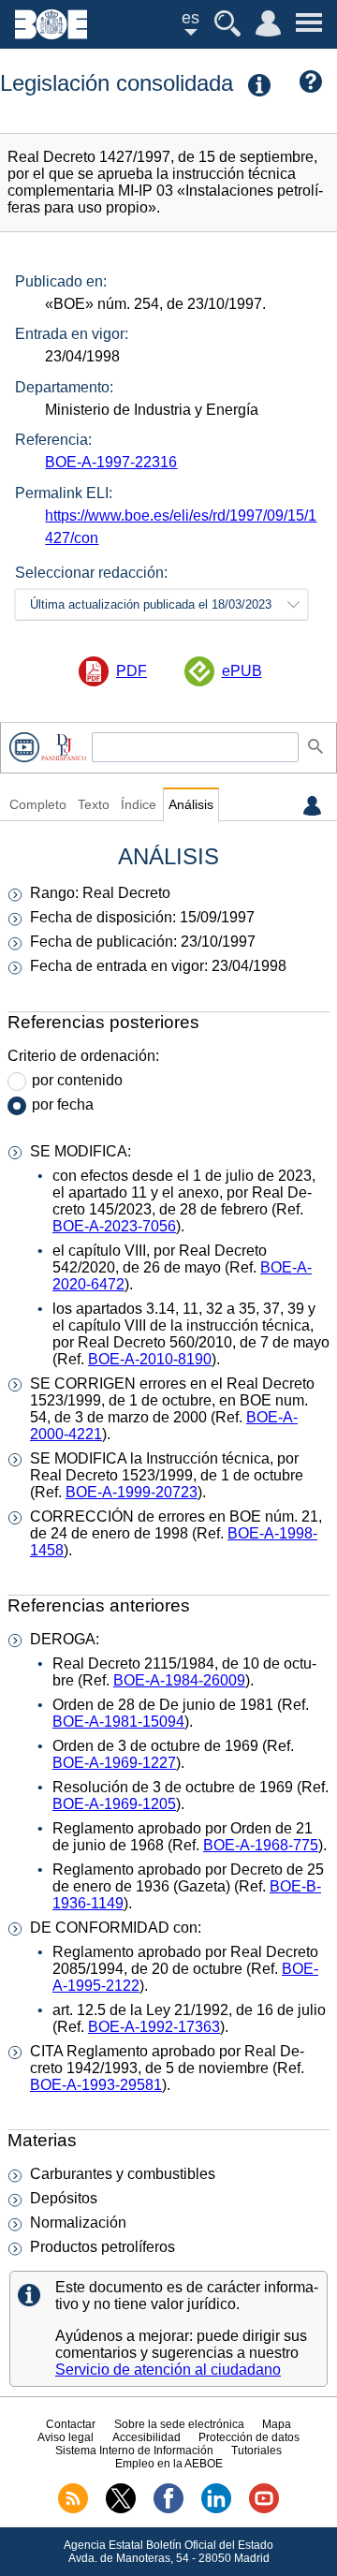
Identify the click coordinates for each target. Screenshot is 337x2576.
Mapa (277, 2424)
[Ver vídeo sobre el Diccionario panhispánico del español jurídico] (24, 747)
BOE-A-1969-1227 (114, 1763)
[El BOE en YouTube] (264, 2510)
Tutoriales (256, 2451)
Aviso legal (66, 2437)
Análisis (191, 805)
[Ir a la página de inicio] (51, 34)
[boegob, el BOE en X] (121, 2510)
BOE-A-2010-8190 (150, 1359)
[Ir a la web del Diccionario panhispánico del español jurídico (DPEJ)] (64, 747)
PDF (132, 671)
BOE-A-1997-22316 (111, 462)
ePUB (242, 671)
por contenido (77, 1080)
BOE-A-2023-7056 (114, 1226)
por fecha (63, 1104)
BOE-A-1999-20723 (132, 1492)
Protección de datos (249, 2437)
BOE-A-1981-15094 (118, 1722)
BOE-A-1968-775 (261, 1845)
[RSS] (73, 2510)
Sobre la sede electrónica (179, 2424)
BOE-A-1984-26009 (179, 1680)
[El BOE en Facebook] (168, 2510)
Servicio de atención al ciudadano (168, 2370)
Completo (38, 805)
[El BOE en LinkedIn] (216, 2510)
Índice (139, 805)
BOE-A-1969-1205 (114, 1804)
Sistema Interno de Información (134, 2451)
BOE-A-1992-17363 (154, 2027)
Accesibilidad (147, 2437)
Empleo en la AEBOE (169, 2464)
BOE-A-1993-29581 (96, 2085)
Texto (94, 805)
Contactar (71, 2424)
